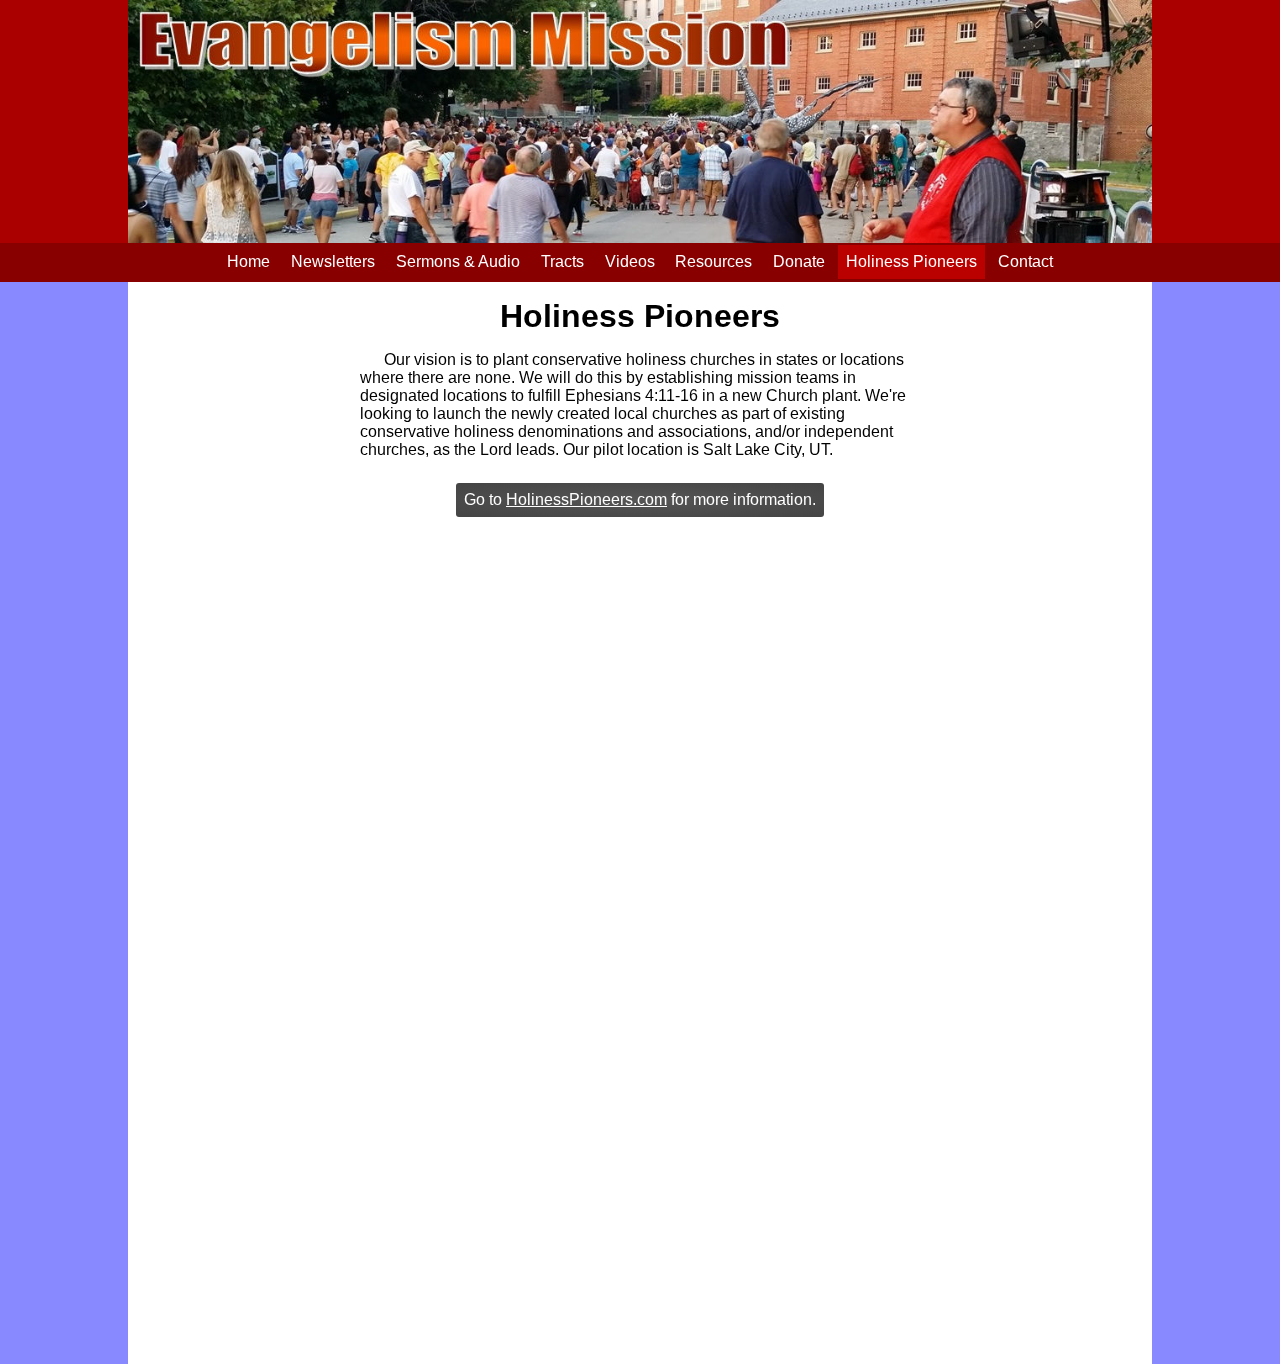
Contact (1025, 261)
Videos (630, 261)
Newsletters (333, 261)
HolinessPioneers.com (586, 499)
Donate (799, 261)
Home (248, 261)
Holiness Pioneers (911, 261)
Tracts (562, 261)
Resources (713, 261)
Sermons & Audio (458, 261)
